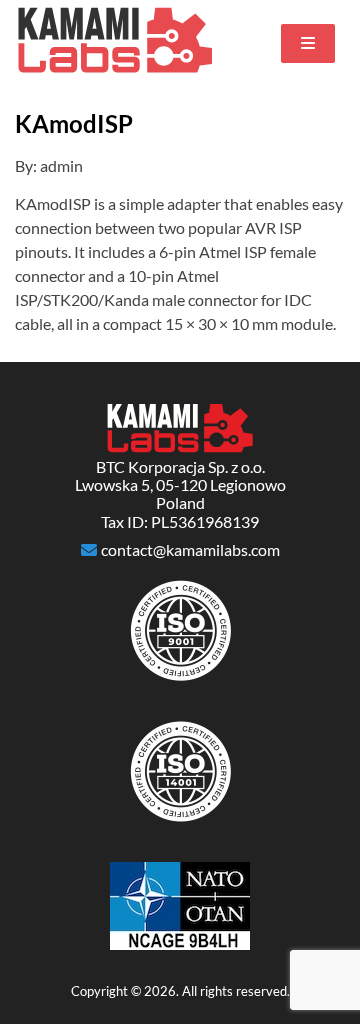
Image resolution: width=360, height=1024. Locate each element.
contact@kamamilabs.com (190, 550)
